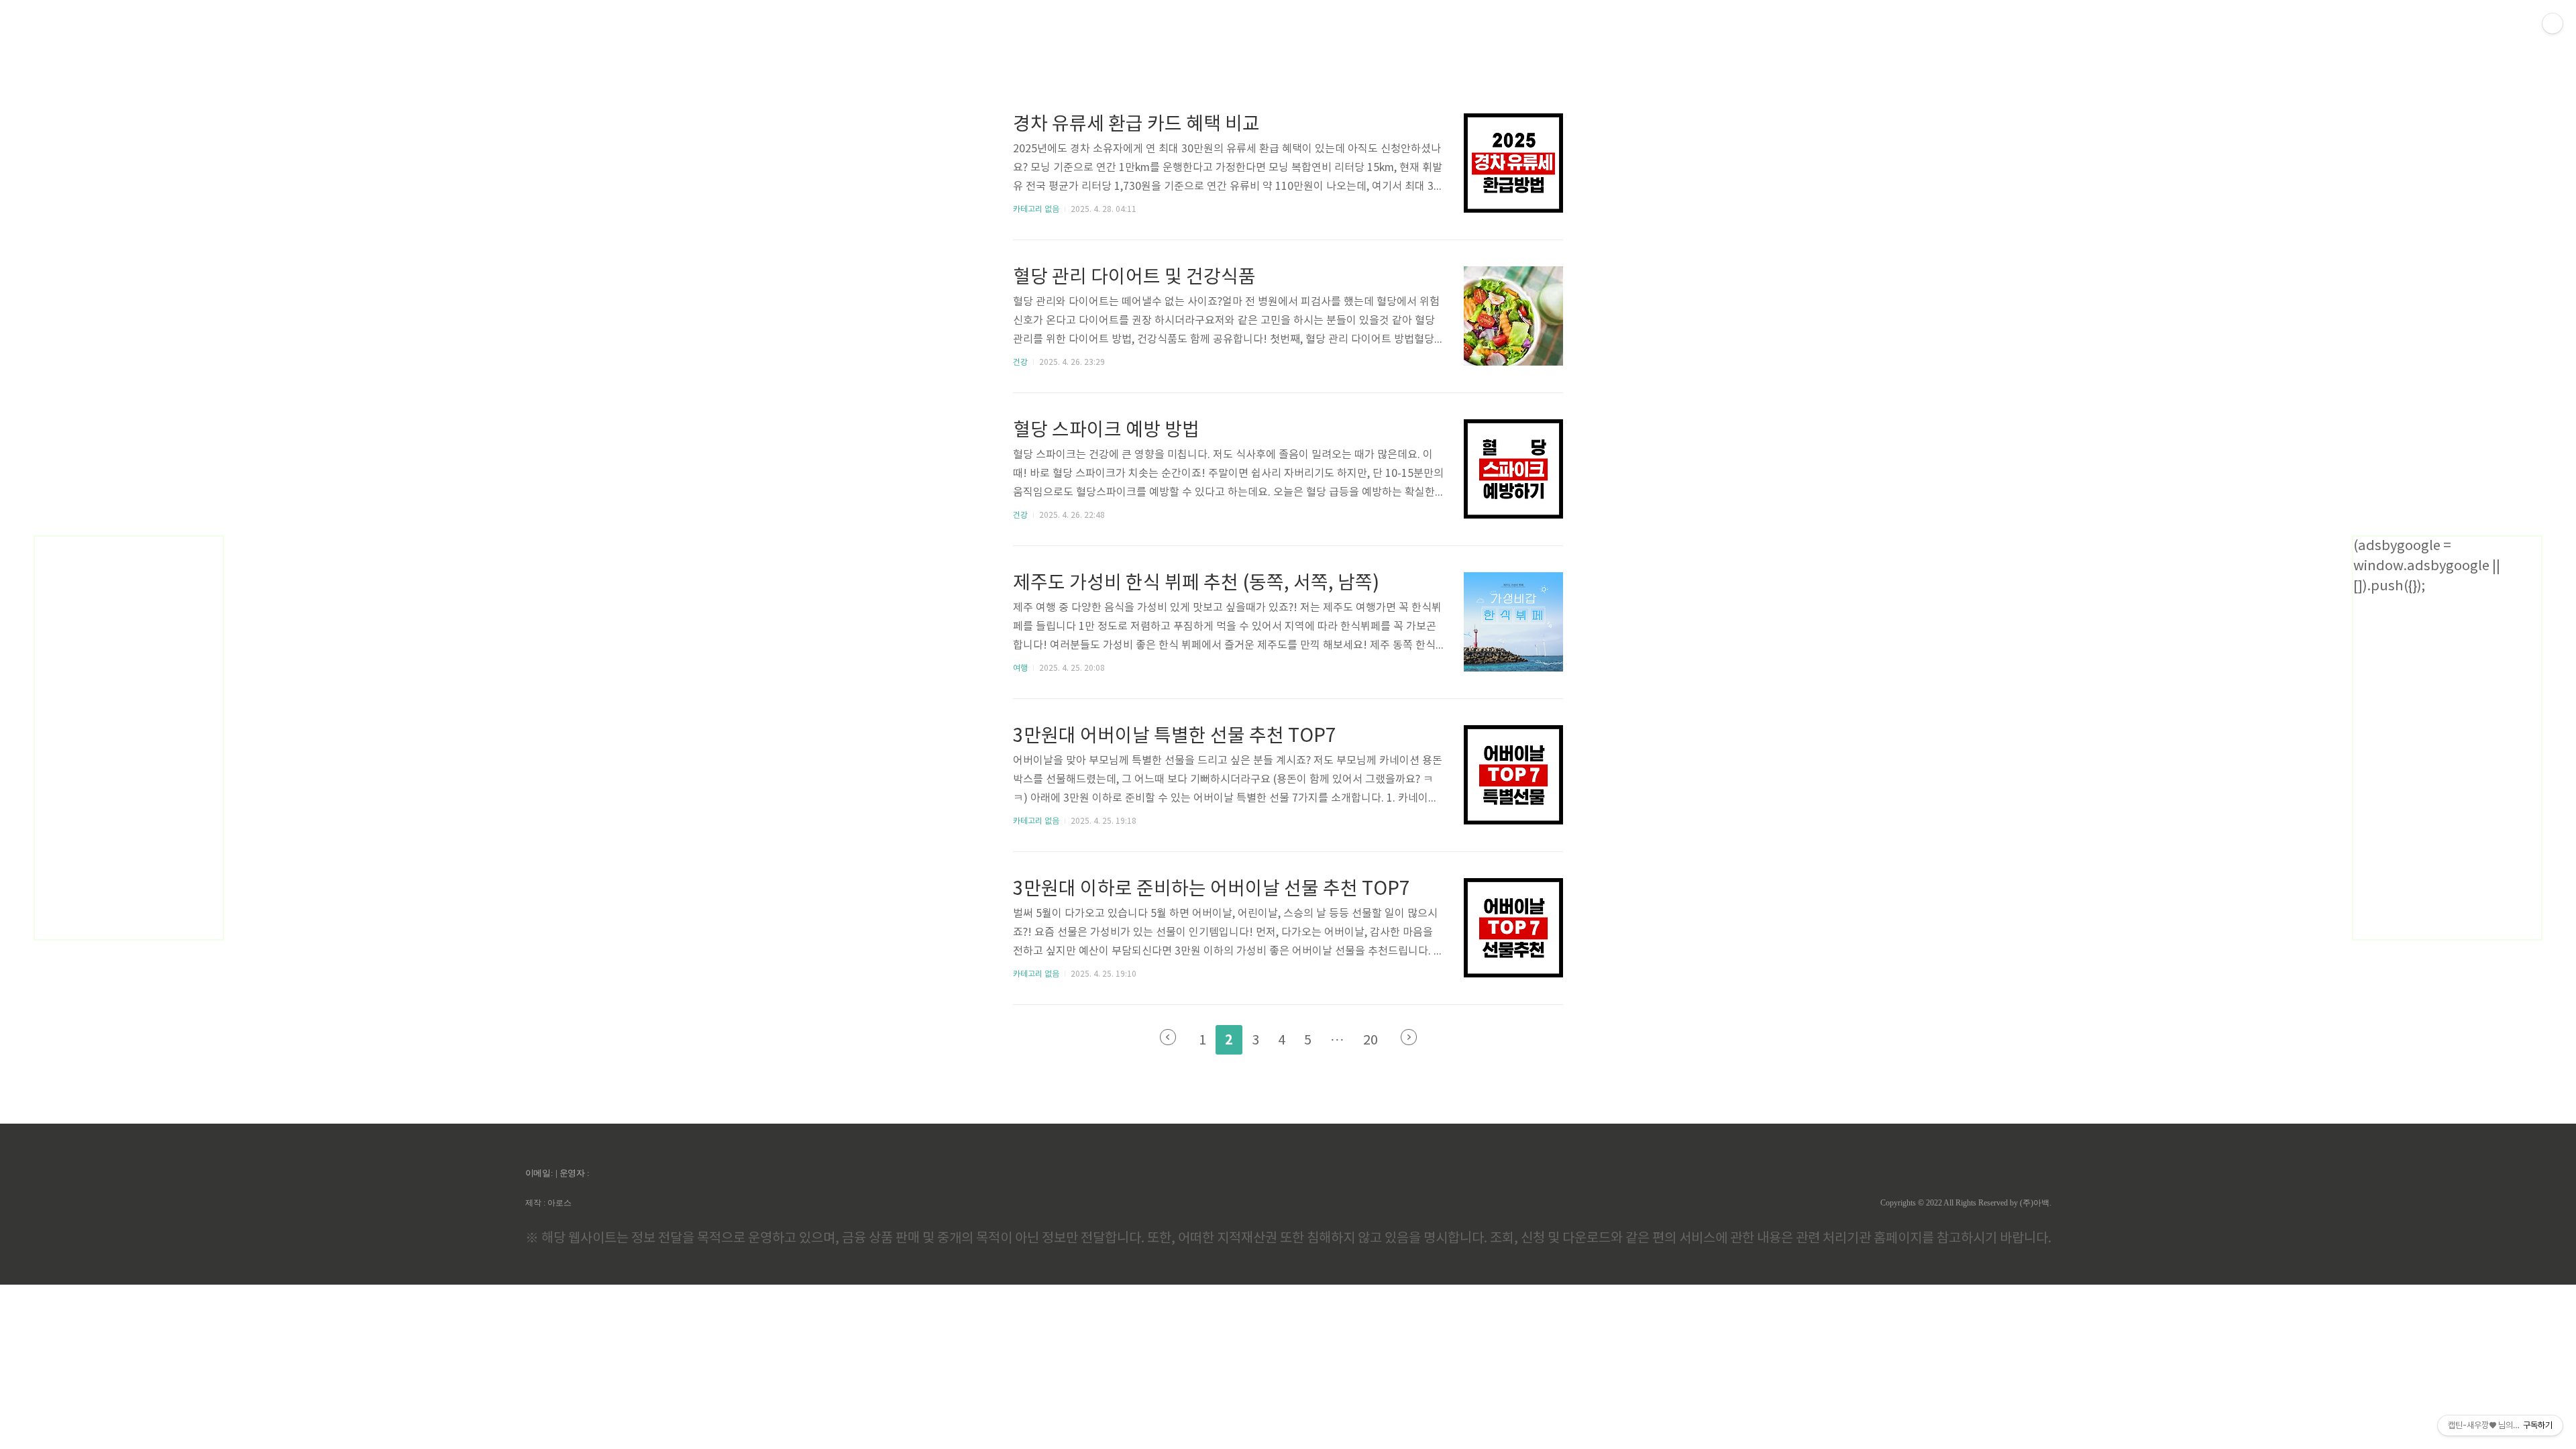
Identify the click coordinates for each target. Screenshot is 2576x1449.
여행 (1020, 668)
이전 (1168, 1037)
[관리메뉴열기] (2553, 23)
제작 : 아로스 (548, 1203)
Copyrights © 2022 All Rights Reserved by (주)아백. (1966, 1203)
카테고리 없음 (1036, 210)
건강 (1020, 363)
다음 (1409, 1037)
